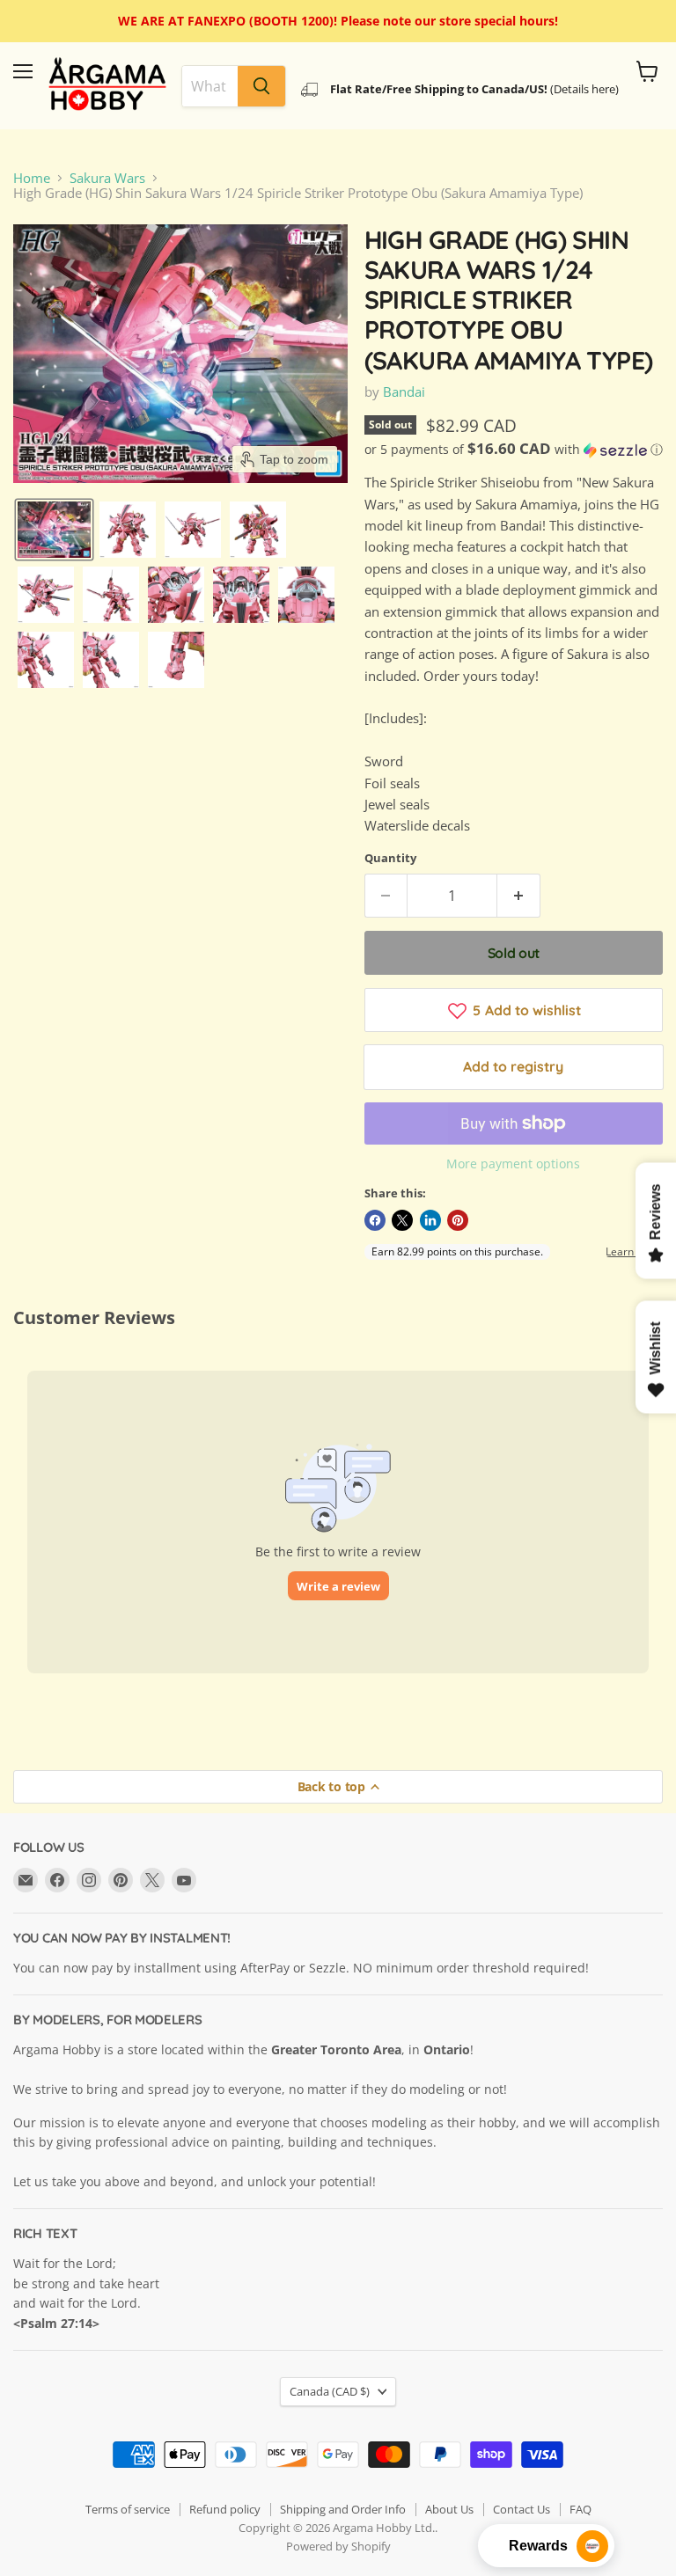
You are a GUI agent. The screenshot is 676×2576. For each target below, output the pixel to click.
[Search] (261, 86)
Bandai (404, 392)
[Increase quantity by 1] (519, 896)
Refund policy (225, 2509)
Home (32, 178)
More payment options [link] (513, 1164)
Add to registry (513, 1066)
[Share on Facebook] (375, 1220)
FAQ (580, 2509)
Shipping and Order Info (343, 2509)
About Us (449, 2509)
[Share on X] (402, 1220)
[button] (54, 530)
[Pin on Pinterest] (458, 1220)
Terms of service (128, 2509)
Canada (330, 2391)
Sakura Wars (107, 178)
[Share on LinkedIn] (430, 1220)
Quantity (390, 858)
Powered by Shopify (338, 2546)
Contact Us (522, 2509)
